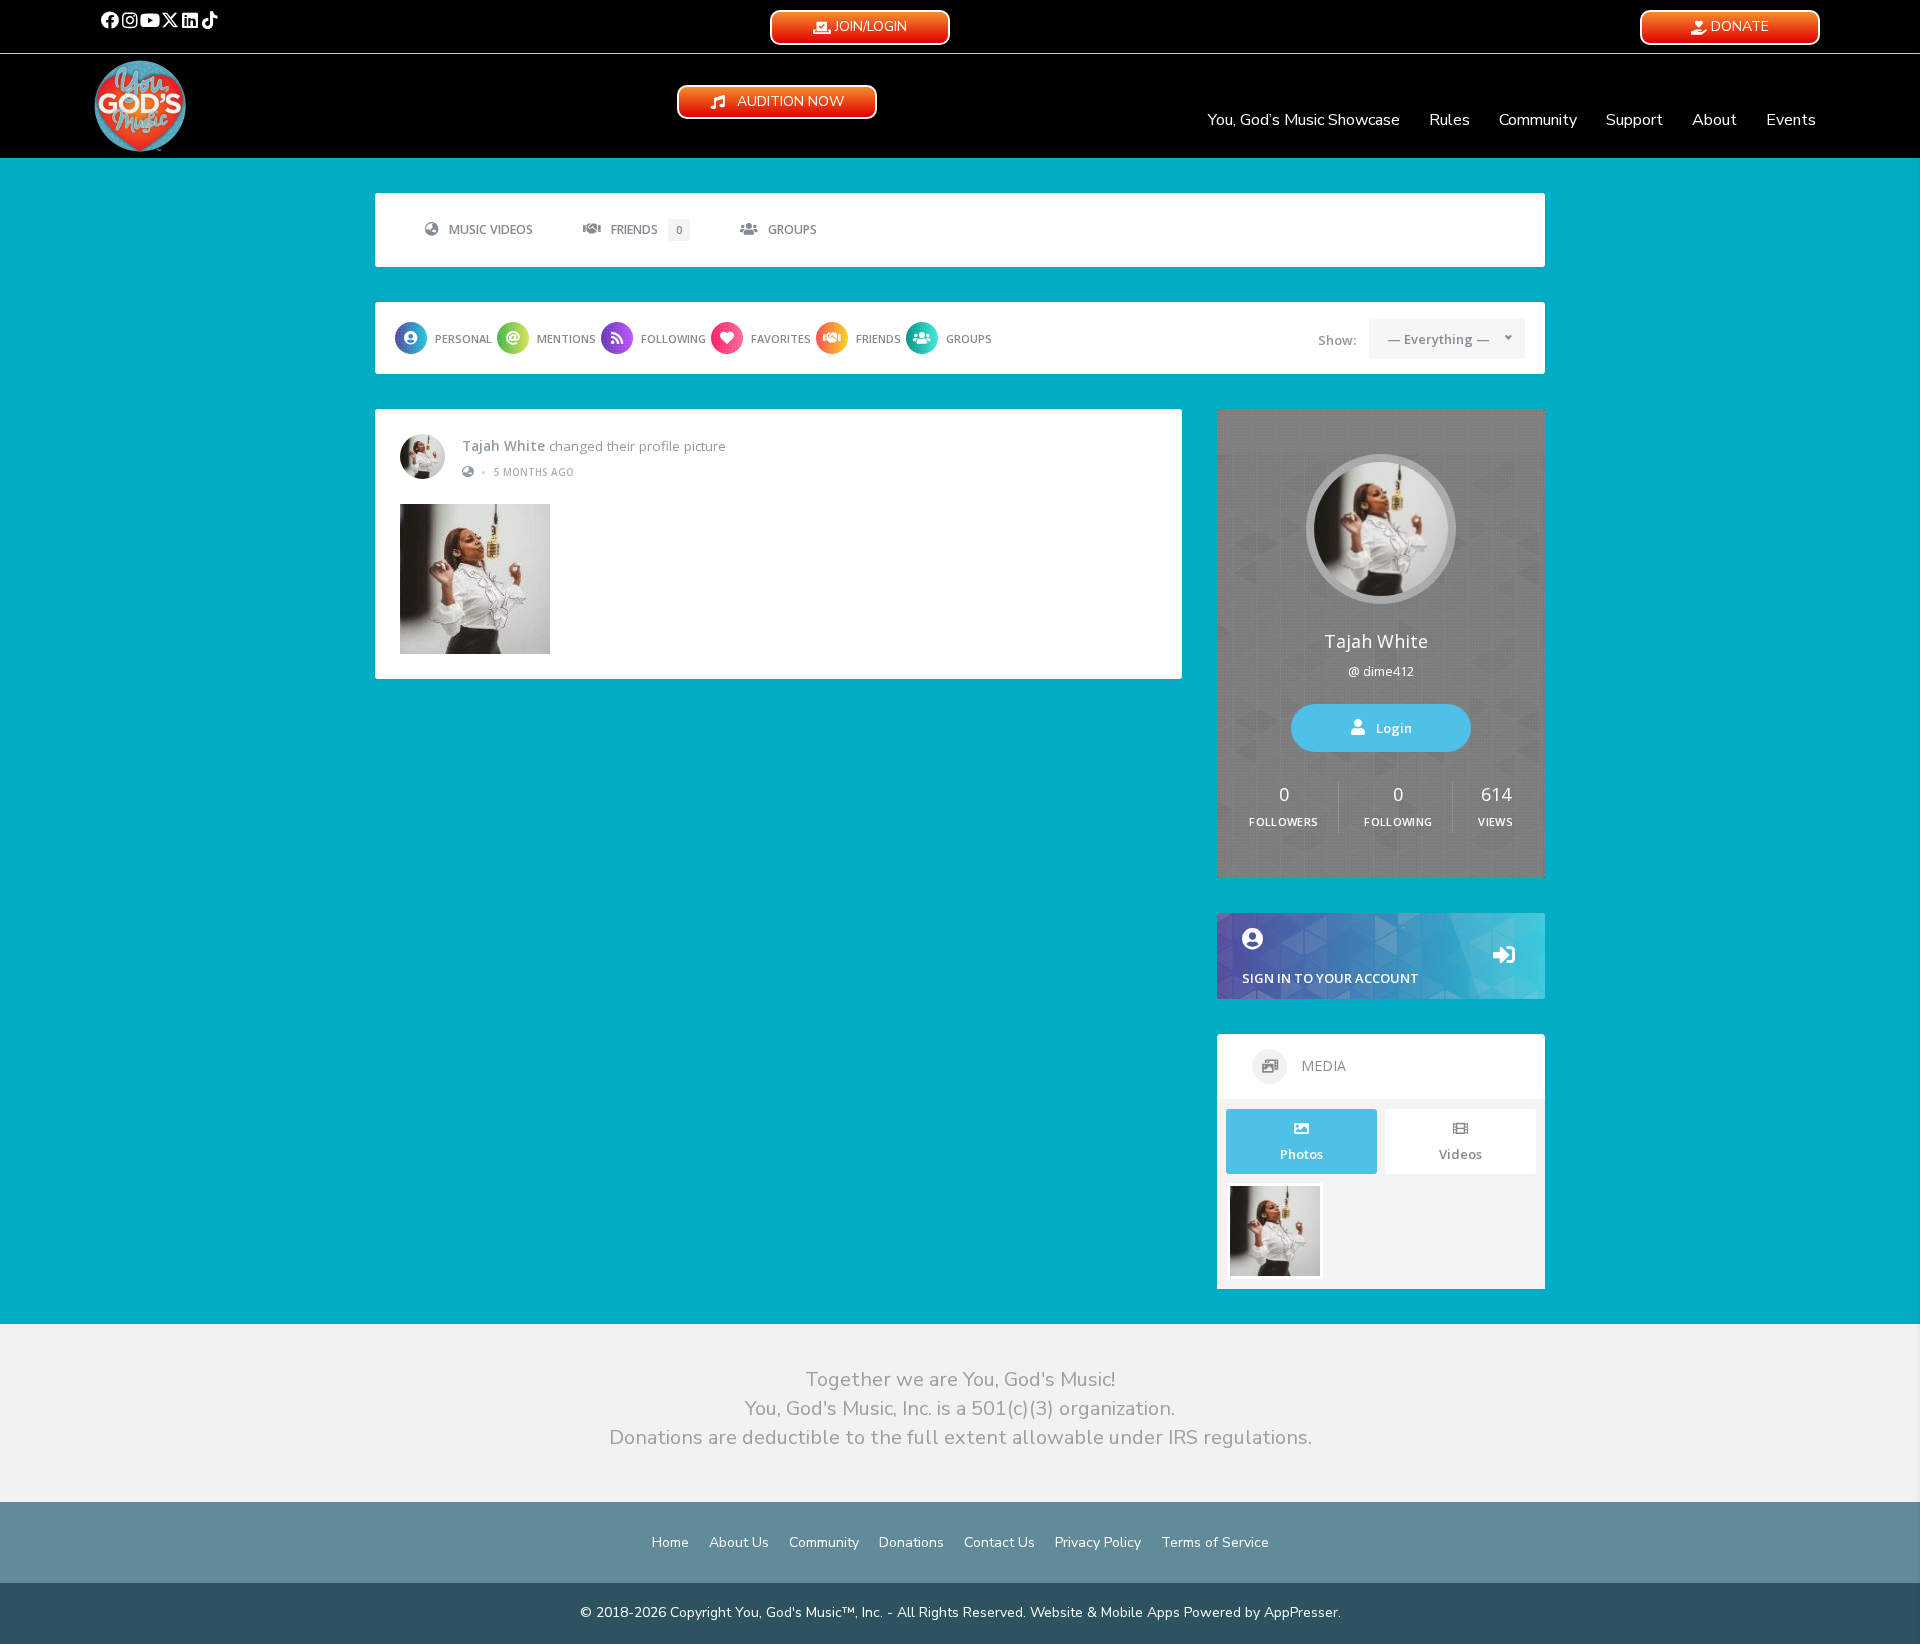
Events (1791, 120)
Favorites (781, 338)
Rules (1449, 120)
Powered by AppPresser (1261, 1612)
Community (1538, 120)
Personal (463, 338)
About (1714, 120)
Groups (792, 229)
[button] (110, 20)
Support (1634, 120)
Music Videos (491, 229)
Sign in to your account (1330, 978)
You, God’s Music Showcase (1304, 120)
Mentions (566, 338)
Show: (1337, 340)
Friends (646, 229)
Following (673, 338)
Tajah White (503, 446)
